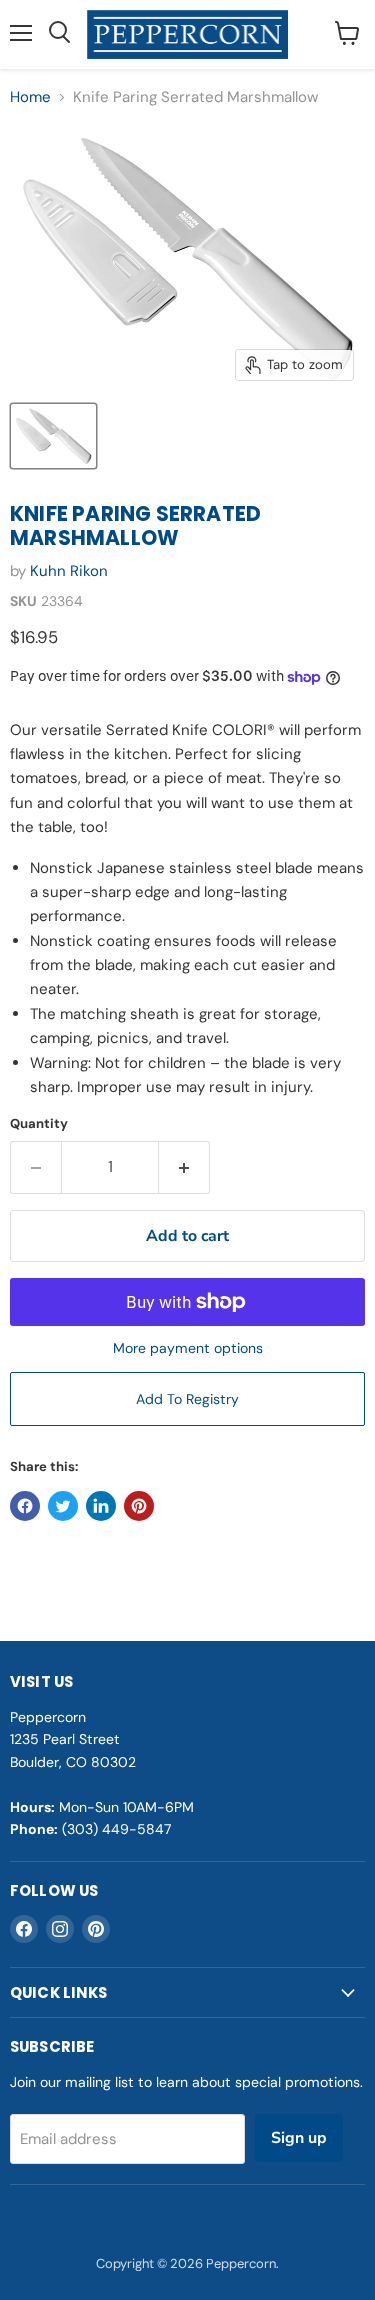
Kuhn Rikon (69, 571)
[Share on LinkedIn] (101, 1506)
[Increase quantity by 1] (184, 1167)
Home (30, 97)
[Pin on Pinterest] (139, 1506)
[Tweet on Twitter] (63, 1506)
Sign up (299, 2138)
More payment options (188, 1348)
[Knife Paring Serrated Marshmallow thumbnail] (53, 436)
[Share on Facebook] (25, 1506)
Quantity (39, 1123)
